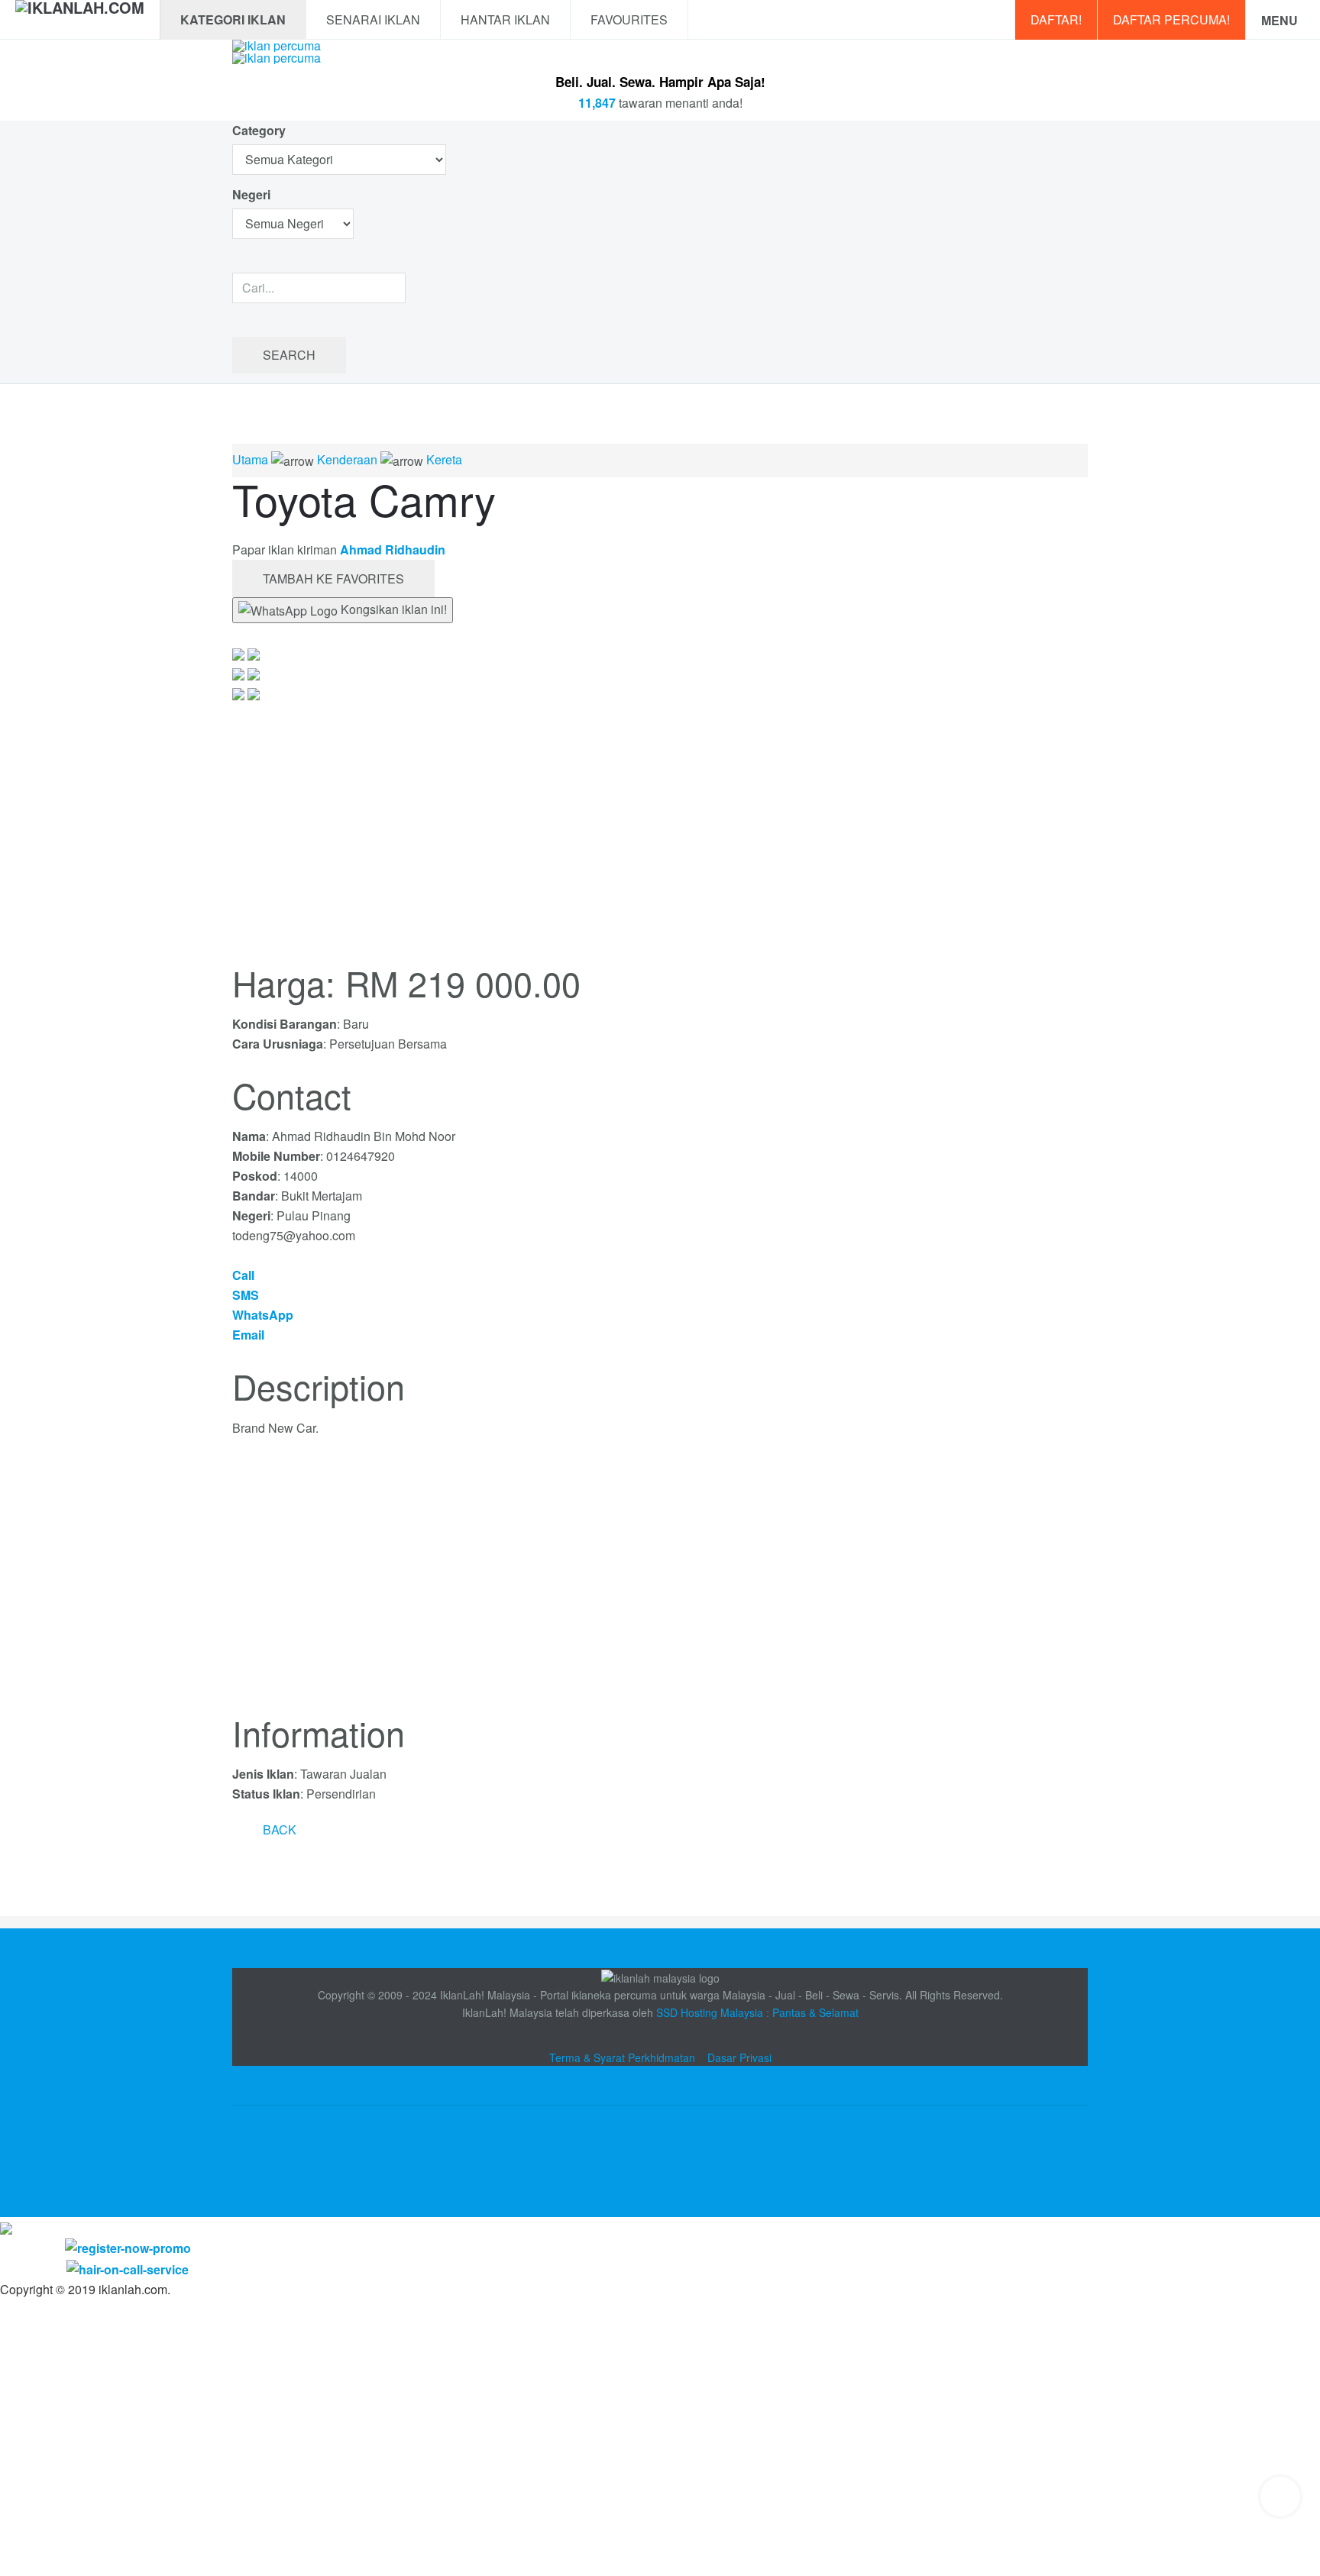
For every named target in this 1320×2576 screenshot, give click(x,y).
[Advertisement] (660, 1585)
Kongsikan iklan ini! (392, 609)
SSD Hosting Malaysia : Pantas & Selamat (757, 2012)
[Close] (6, 2227)
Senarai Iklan (373, 19)
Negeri (253, 194)
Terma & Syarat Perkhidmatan (622, 2057)
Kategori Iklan (233, 19)
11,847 (597, 103)
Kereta (444, 459)
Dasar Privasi (739, 2057)
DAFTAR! (1056, 19)
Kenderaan (347, 459)
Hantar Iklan (505, 19)
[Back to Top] (1280, 2497)
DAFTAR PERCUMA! (1171, 19)
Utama (250, 459)
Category (259, 130)
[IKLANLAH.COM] (80, 20)
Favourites (629, 19)
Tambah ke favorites (333, 579)
